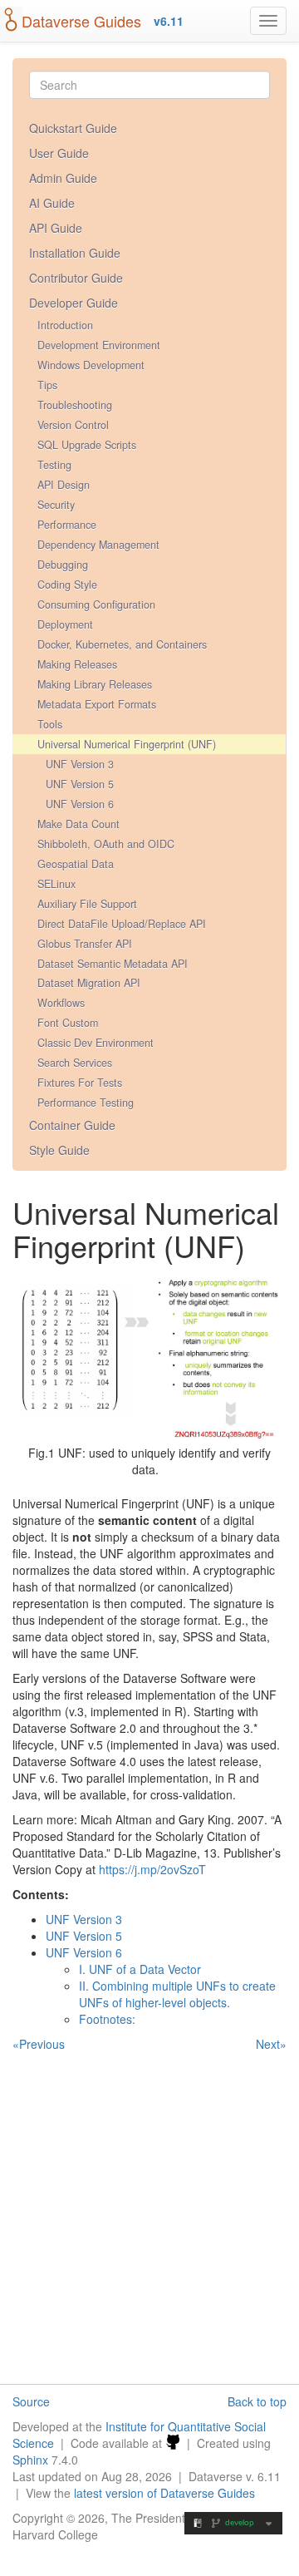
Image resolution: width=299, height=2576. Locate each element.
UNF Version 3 (80, 764)
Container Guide (72, 1125)
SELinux (56, 884)
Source (31, 2401)
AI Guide (52, 203)
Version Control (73, 425)
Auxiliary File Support (87, 904)
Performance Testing (86, 1103)
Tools (50, 724)
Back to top (257, 2401)
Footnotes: (107, 2019)
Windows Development (91, 365)
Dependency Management (98, 545)
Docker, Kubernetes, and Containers (122, 644)
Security (56, 505)
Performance (67, 525)
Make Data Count (78, 824)
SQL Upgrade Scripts (87, 445)
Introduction (65, 325)
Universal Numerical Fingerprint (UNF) (127, 744)
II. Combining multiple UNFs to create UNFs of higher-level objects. (177, 1994)
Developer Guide (74, 303)
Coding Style (67, 585)
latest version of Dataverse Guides (164, 2493)
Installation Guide (75, 253)
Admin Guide (63, 178)
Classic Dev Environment (96, 1043)
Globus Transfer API (85, 944)
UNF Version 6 (80, 804)
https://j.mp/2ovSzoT (152, 1869)
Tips (47, 385)
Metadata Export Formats (97, 704)
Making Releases (77, 664)
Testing (54, 465)
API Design (64, 485)
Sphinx (30, 2460)
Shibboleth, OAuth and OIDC (106, 844)
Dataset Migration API (89, 983)
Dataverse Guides (81, 21)
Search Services (75, 1063)
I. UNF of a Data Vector (140, 1969)
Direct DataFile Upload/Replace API (122, 924)
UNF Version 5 (80, 784)
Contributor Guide (76, 278)
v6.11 (169, 21)
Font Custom (68, 1023)
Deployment (65, 624)
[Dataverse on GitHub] (173, 2443)
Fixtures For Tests (80, 1083)
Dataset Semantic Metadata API (113, 964)
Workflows (61, 1003)
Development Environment (99, 345)
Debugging (63, 565)
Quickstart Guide (73, 128)
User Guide (59, 153)
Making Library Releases (95, 684)
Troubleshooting (75, 405)
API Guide (56, 228)
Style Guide (59, 1150)
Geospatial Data (76, 864)
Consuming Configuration (96, 605)
